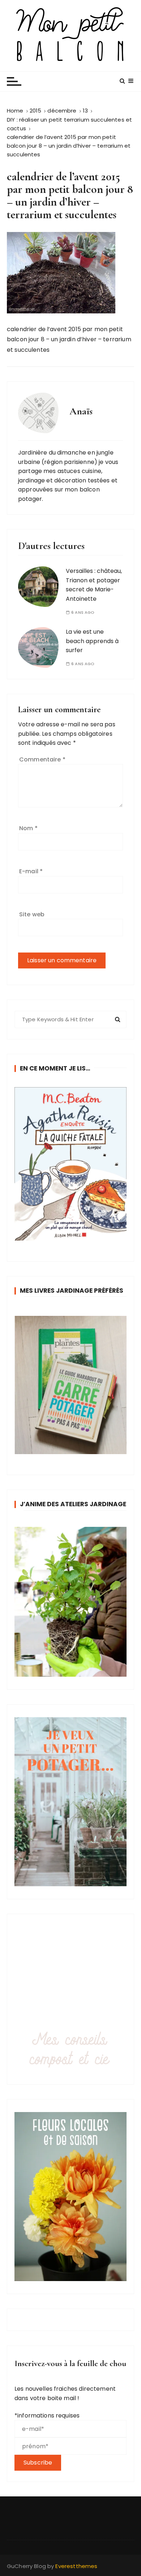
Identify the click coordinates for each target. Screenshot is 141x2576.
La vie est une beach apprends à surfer (92, 641)
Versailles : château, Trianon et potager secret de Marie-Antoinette (94, 585)
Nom (28, 828)
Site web (32, 914)
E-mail (31, 871)
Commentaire (42, 759)
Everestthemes (76, 2566)
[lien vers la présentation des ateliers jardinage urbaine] (70, 1602)
